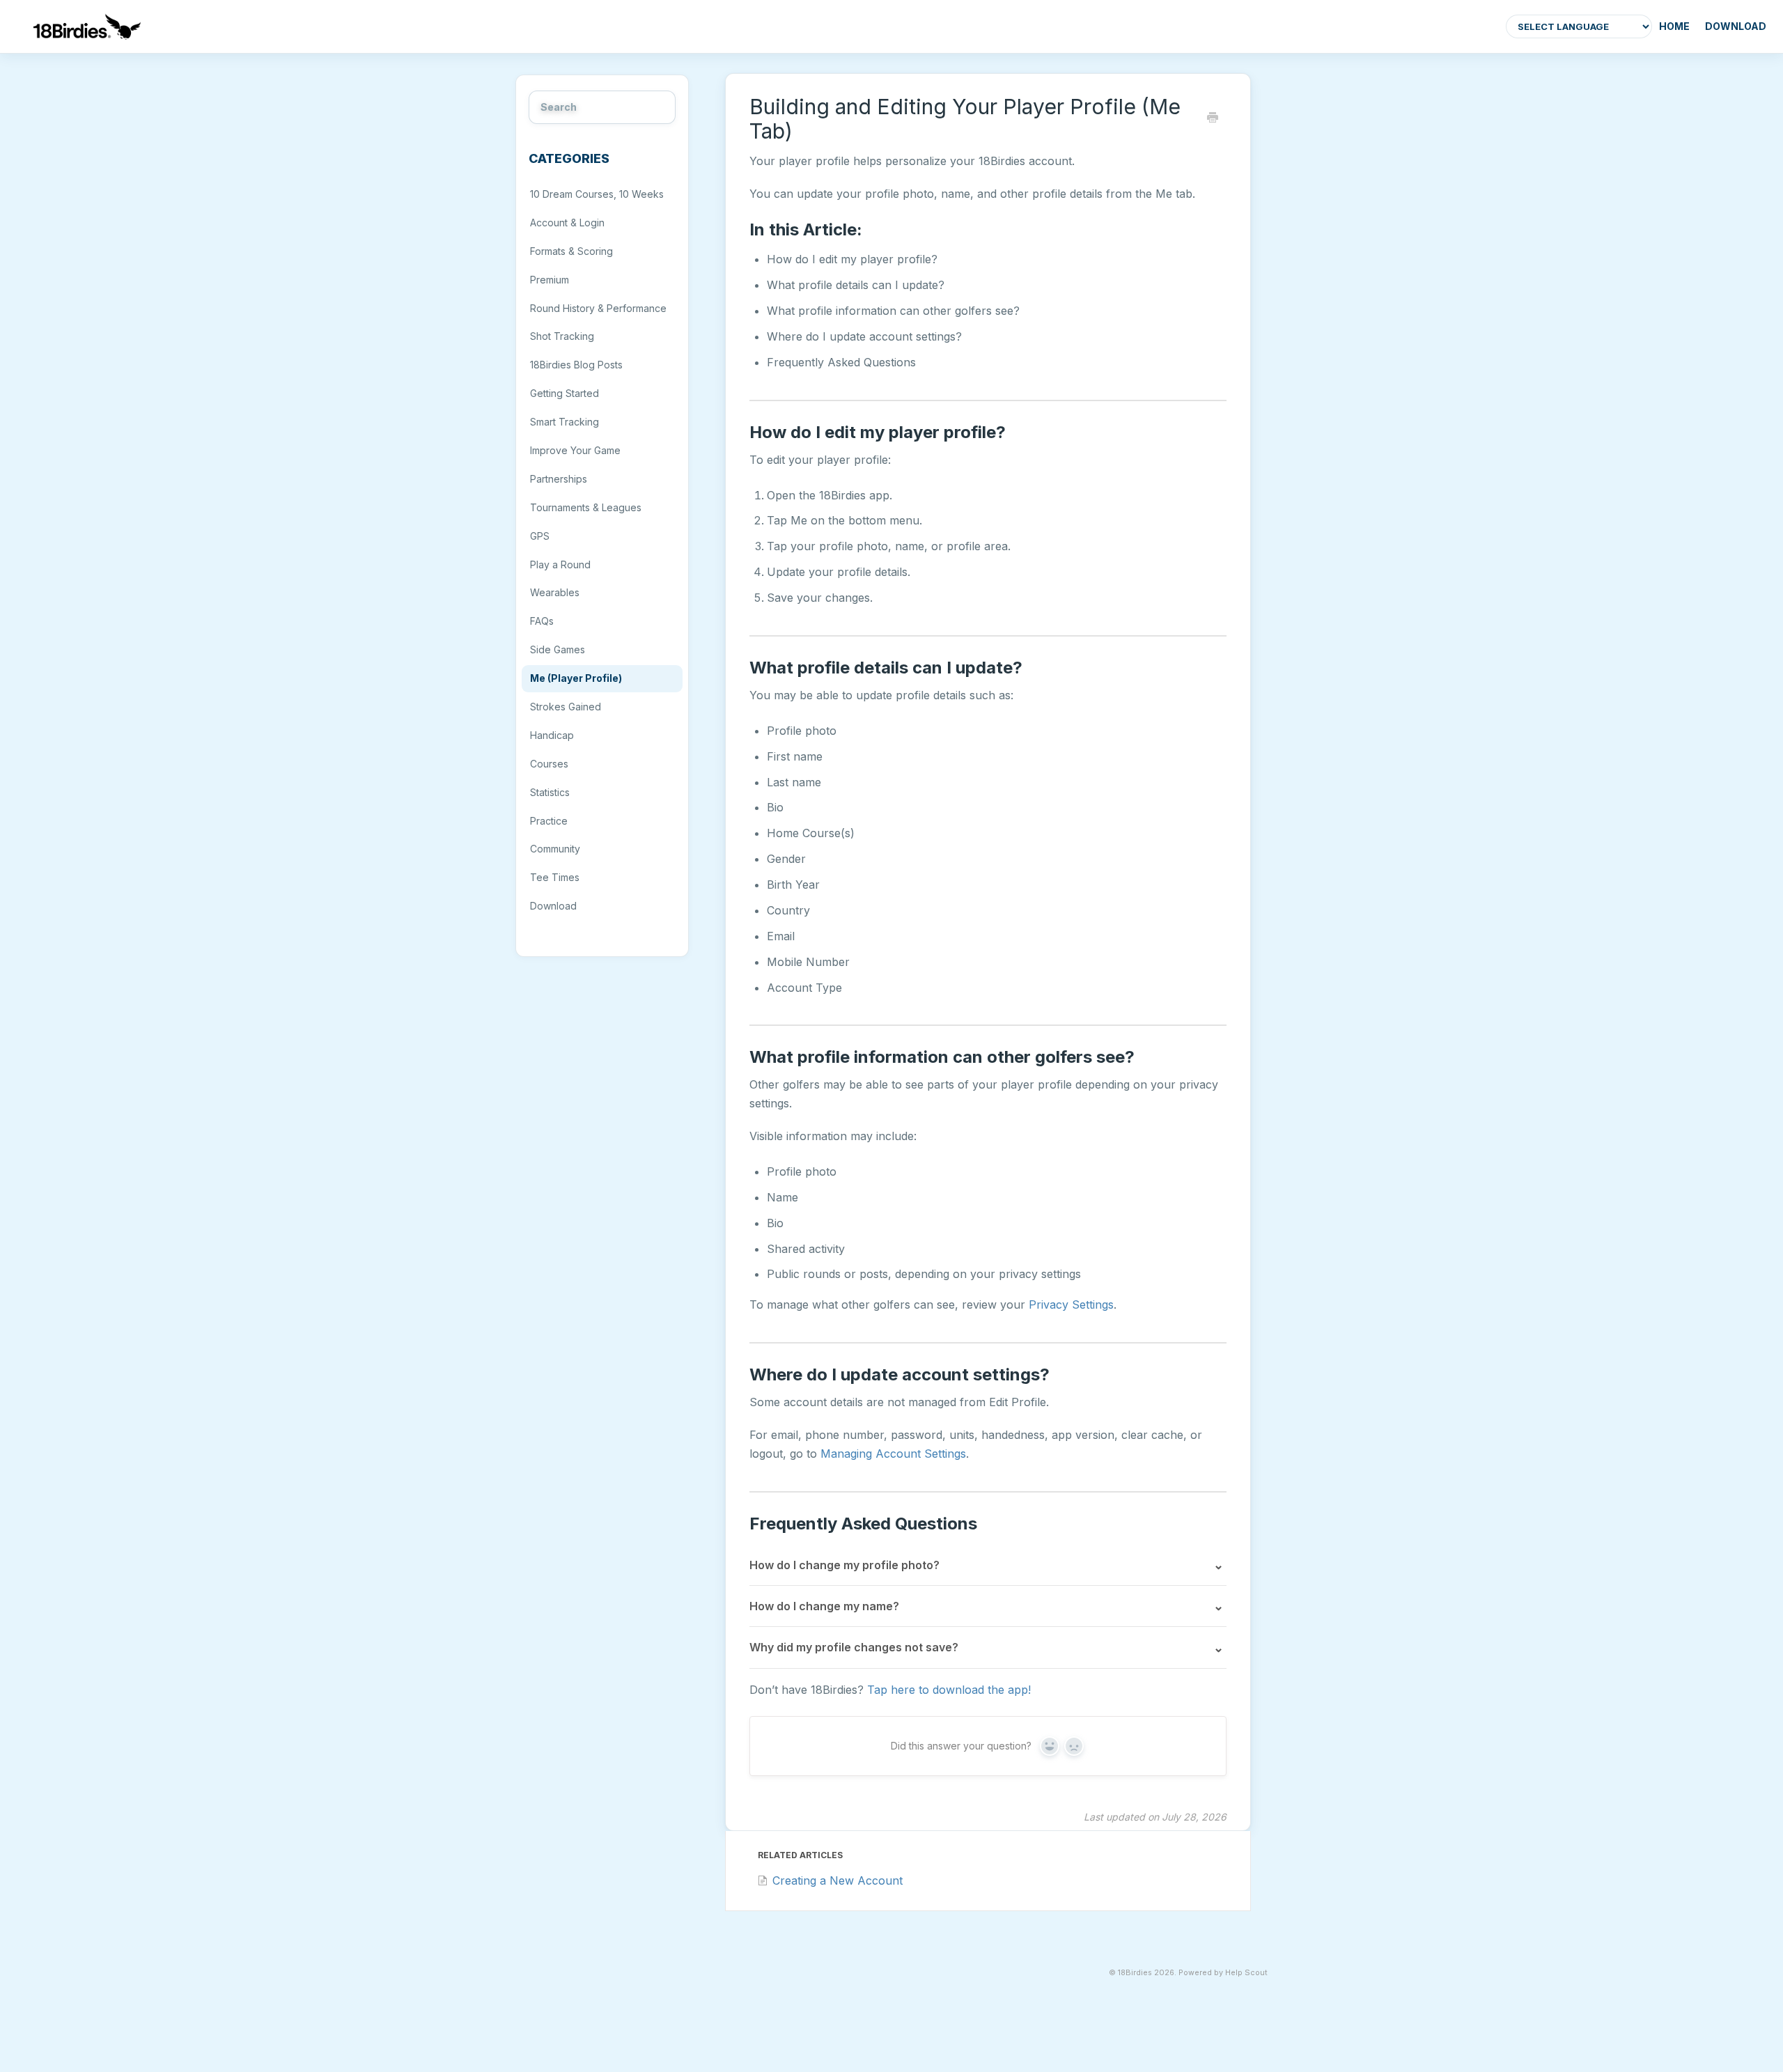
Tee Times (555, 877)
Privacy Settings (1071, 1304)
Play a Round (560, 564)
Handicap (552, 735)
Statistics (550, 792)
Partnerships (559, 479)
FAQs (542, 621)
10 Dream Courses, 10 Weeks (597, 194)
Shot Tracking (562, 336)
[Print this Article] (1213, 118)
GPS (540, 536)
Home (1674, 26)
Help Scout (1246, 1973)
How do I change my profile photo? (844, 1565)
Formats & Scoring (571, 251)
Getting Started (565, 393)
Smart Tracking (565, 422)
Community (555, 849)
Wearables (555, 592)
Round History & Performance (598, 308)
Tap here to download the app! (949, 1690)
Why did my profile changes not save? (854, 1647)
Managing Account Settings (893, 1454)
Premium (550, 280)
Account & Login (567, 223)
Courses (549, 764)
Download (1736, 26)
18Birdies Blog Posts (576, 365)
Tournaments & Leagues (586, 507)
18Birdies (1135, 1973)
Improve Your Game (575, 450)
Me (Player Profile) (576, 678)
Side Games (558, 649)
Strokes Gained (566, 707)
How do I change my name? (824, 1606)
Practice (549, 821)
